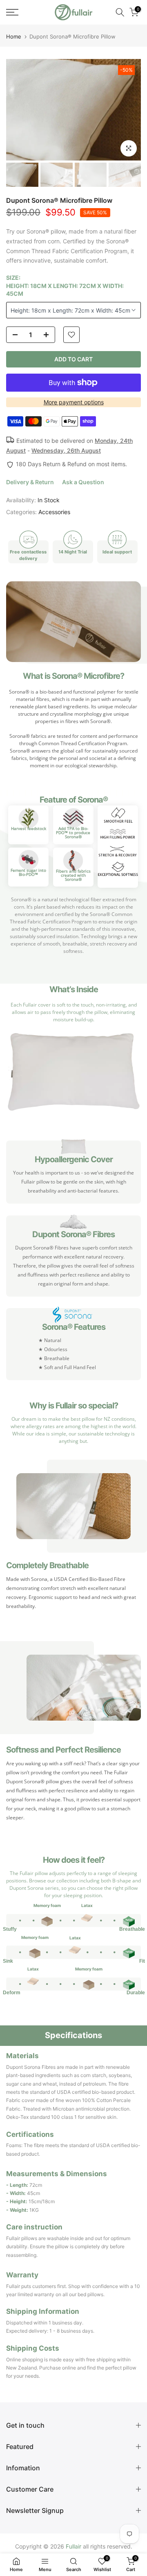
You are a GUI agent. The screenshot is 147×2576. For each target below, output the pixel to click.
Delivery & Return (30, 482)
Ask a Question (83, 482)
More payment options (74, 402)
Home (14, 37)
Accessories (54, 512)
